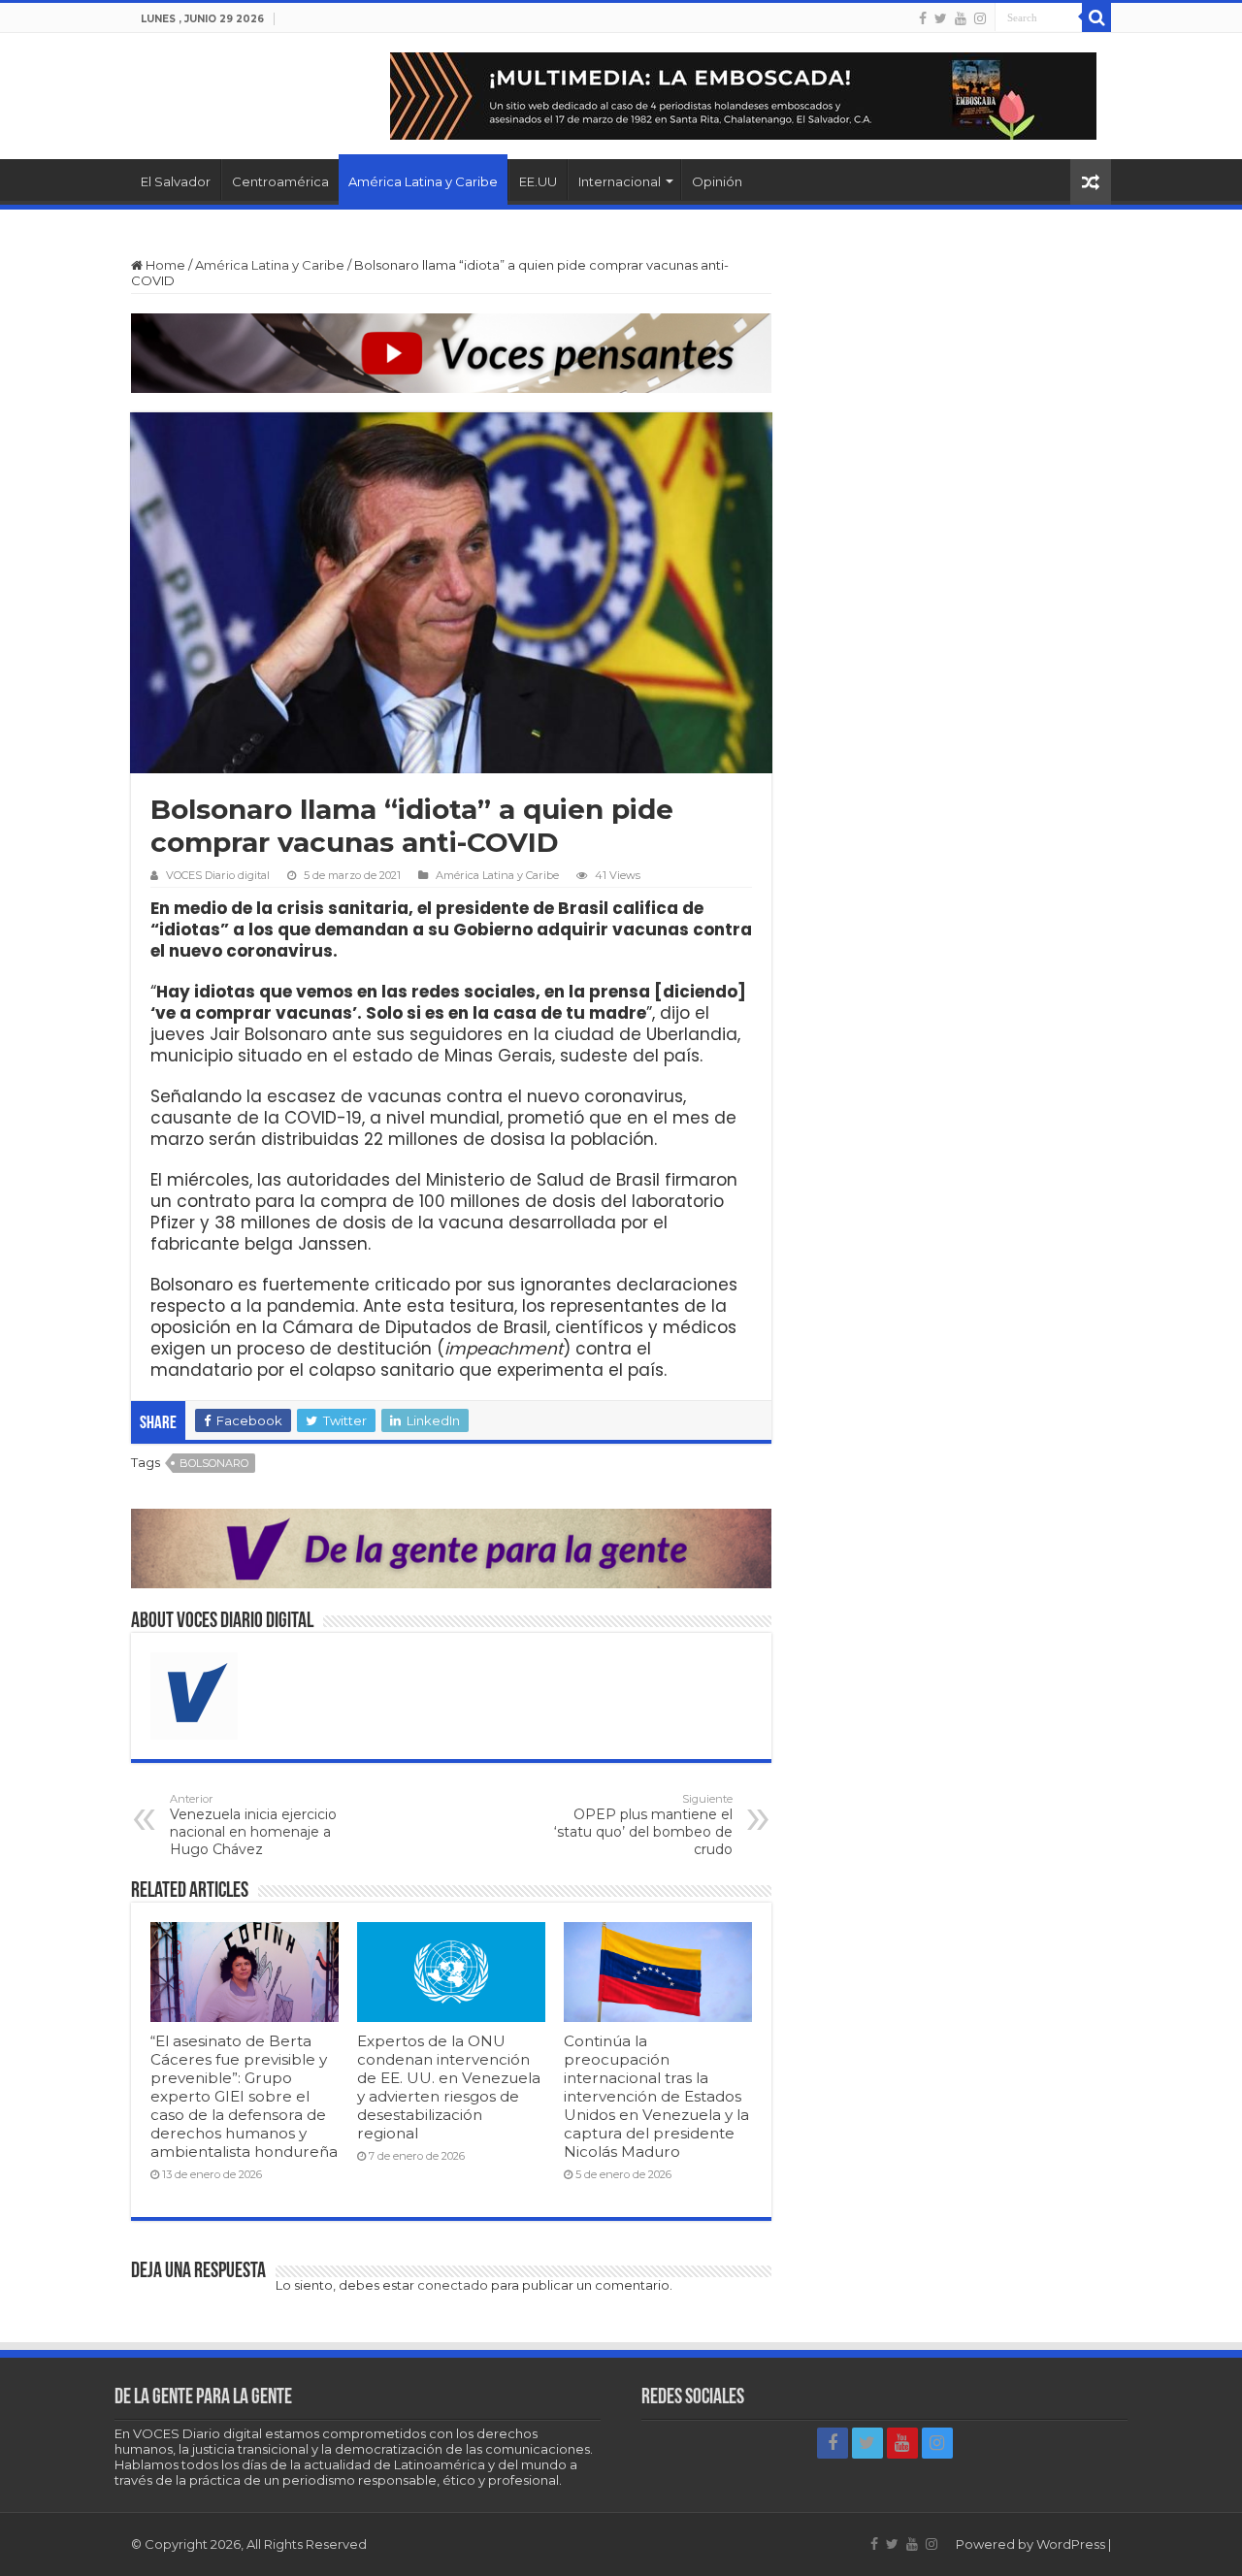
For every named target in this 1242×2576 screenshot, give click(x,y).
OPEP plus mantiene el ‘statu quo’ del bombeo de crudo (643, 1825)
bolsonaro (214, 1463)
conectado (453, 2285)
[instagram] (980, 18)
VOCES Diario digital (218, 875)
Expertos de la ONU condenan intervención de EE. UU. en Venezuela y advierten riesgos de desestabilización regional (449, 2087)
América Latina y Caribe (423, 181)
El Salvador (176, 181)
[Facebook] (923, 18)
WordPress (1071, 2544)
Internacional (620, 181)
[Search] (1096, 17)
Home (164, 265)
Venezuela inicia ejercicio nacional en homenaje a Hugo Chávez (253, 1825)
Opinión (717, 181)
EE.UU (538, 181)
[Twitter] (941, 18)
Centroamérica (280, 181)
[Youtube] (961, 18)
